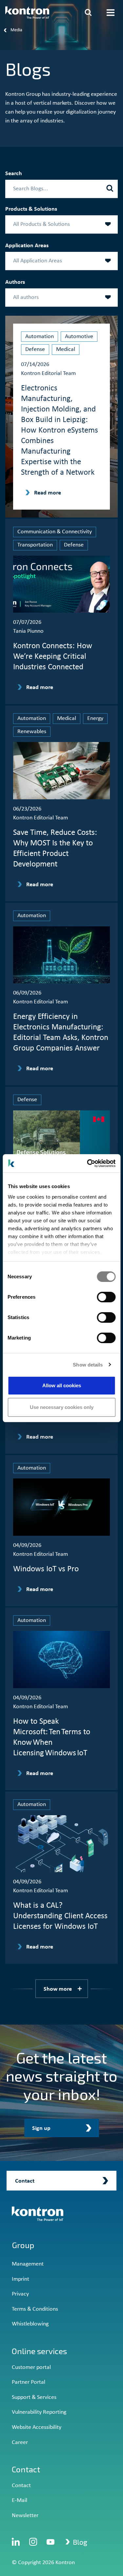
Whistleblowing (30, 2324)
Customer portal (31, 2367)
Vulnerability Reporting (39, 2412)
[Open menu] (111, 13)
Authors (15, 282)
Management (28, 2264)
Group (23, 2245)
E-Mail (20, 2500)
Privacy (20, 2294)
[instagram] (33, 2542)
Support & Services (34, 2397)
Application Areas (27, 246)
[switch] (106, 1297)
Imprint (20, 2279)
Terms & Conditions (35, 2309)
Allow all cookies (62, 1385)
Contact (21, 2486)
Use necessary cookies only (62, 1407)
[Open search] (88, 13)
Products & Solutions (31, 209)
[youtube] (51, 2542)
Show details (88, 1365)
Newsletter (25, 2516)
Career (20, 2443)
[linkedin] (16, 2542)
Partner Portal (29, 2382)
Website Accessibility (37, 2427)
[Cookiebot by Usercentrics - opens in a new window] (88, 1163)
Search (14, 174)
